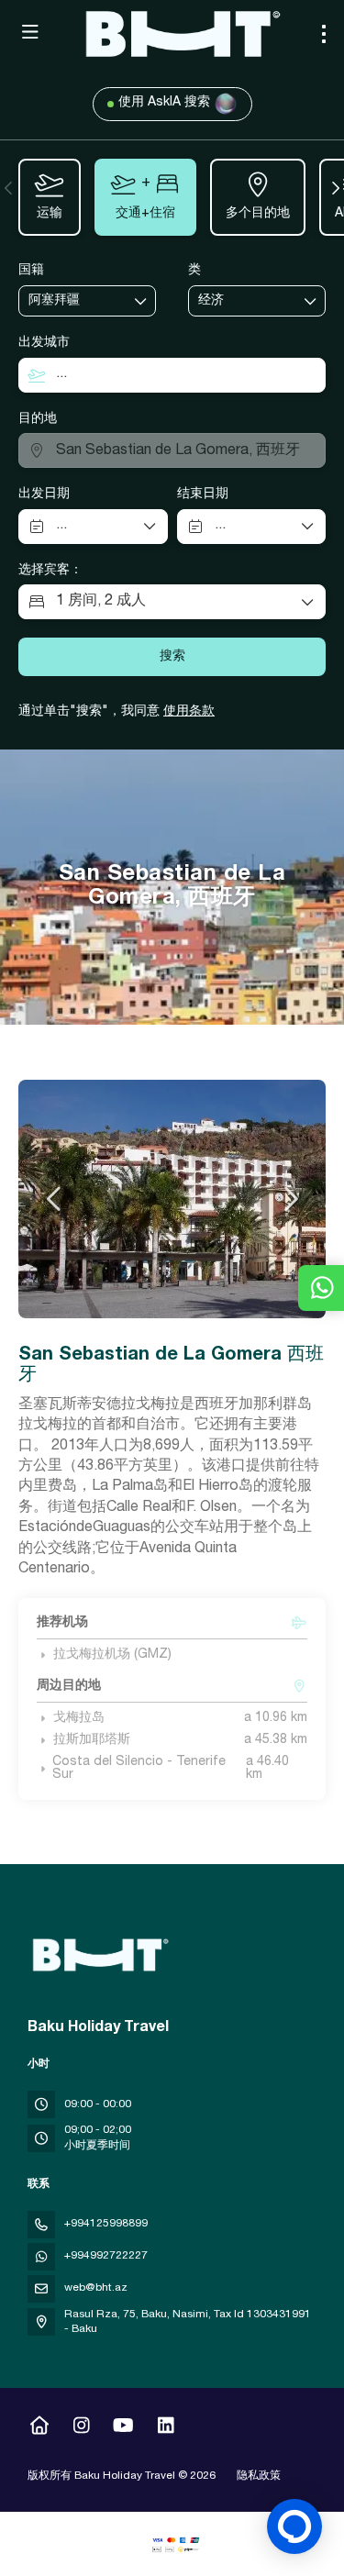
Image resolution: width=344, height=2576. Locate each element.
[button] (9, 188)
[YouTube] (123, 2428)
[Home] (39, 2428)
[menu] (324, 34)
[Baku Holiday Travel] (98, 1955)
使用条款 (189, 712)
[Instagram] (81, 2428)
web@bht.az (96, 2288)
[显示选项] (141, 301)
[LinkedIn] (166, 2428)
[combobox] (74, 301)
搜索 (172, 657)
